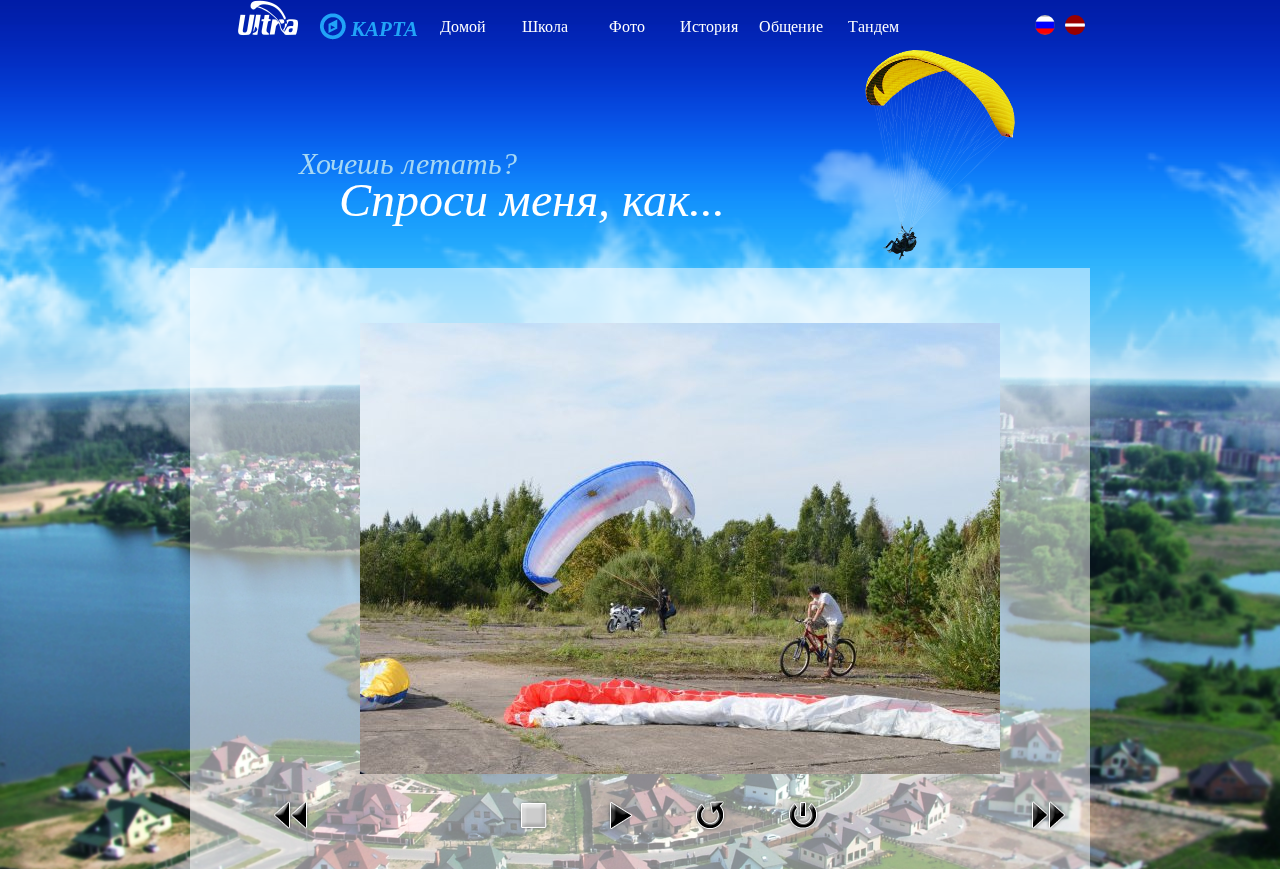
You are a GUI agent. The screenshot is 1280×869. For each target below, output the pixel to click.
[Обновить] (710, 833)
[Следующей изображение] (1048, 833)
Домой (463, 26)
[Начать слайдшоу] (620, 833)
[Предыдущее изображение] (292, 833)
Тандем (873, 26)
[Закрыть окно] (803, 833)
